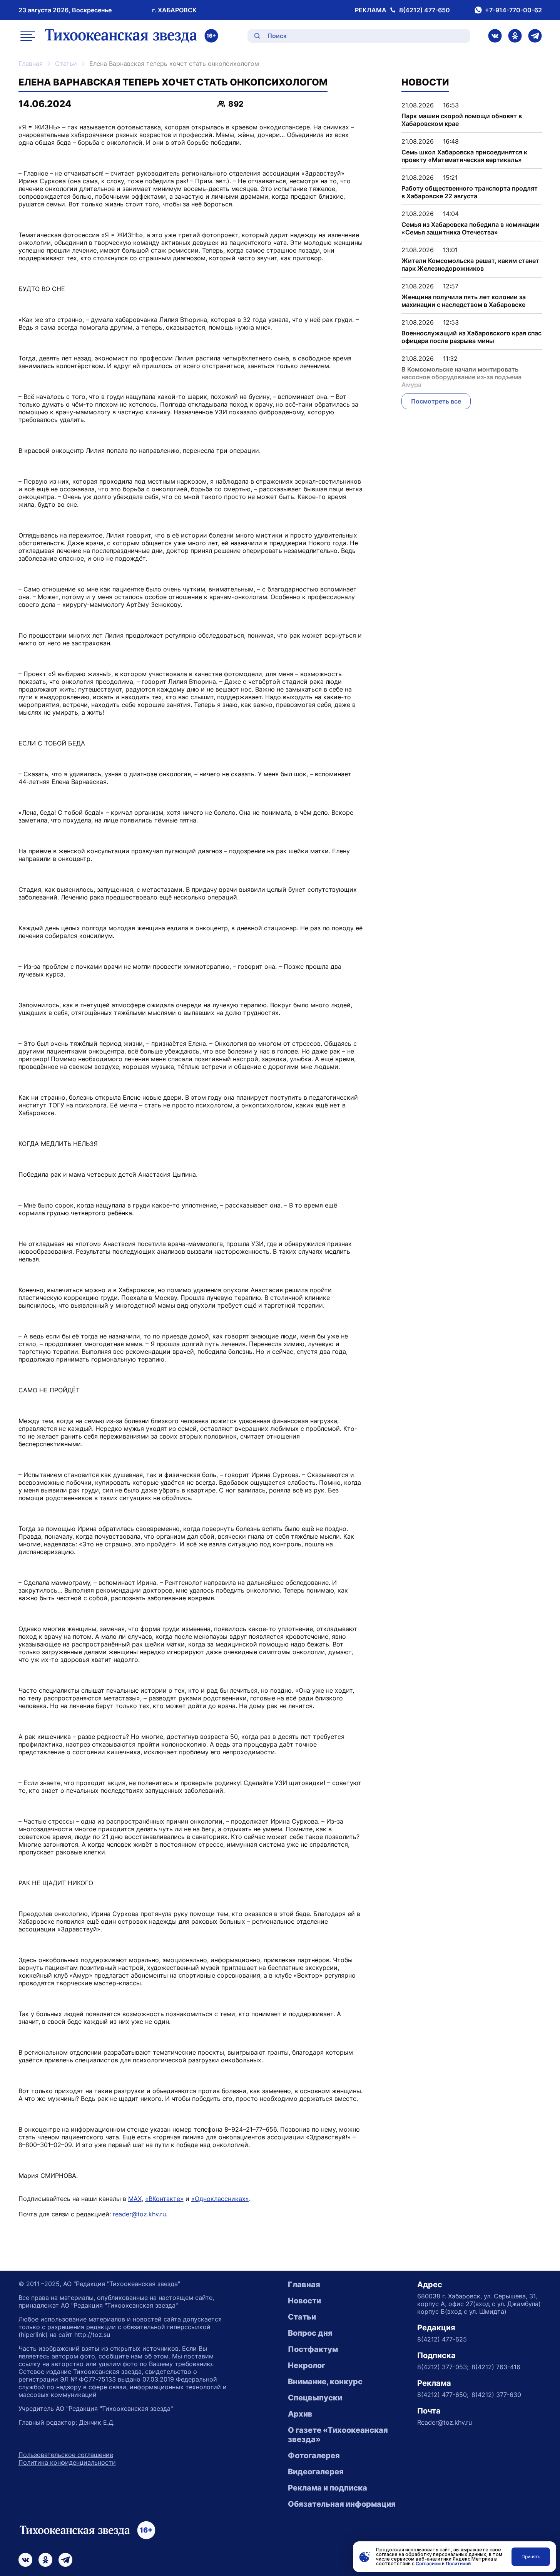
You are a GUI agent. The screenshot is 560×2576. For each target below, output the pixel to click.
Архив (300, 2414)
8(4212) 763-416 (496, 2367)
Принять (531, 2557)
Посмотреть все (436, 401)
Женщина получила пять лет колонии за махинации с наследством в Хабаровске (464, 301)
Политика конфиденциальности (67, 2462)
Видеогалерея (316, 2472)
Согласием (428, 2563)
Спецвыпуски (315, 2398)
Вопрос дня (310, 2333)
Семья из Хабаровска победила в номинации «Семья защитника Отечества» (471, 228)
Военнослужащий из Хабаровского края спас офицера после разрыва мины (471, 337)
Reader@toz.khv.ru (445, 2422)
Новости (304, 2301)
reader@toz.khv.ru (139, 2214)
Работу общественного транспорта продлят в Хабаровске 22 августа (470, 192)
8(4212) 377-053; (443, 2367)
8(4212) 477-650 (425, 10)
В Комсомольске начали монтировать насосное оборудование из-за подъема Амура (461, 377)
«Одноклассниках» (220, 2199)
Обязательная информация (342, 2504)
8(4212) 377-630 (496, 2395)
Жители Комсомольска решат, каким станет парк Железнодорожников (470, 265)
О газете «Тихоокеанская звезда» (338, 2435)
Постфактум (313, 2349)
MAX (135, 2199)
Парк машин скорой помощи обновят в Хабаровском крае (462, 120)
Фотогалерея (314, 2455)
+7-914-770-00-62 (513, 10)
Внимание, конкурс (325, 2382)
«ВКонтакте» (164, 2199)
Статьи (66, 64)
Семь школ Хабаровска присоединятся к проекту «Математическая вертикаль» (464, 156)
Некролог (307, 2365)
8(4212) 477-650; (443, 2395)
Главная (31, 64)
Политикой (458, 2563)
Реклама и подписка (328, 2488)
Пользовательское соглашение (66, 2455)
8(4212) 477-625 (442, 2339)
